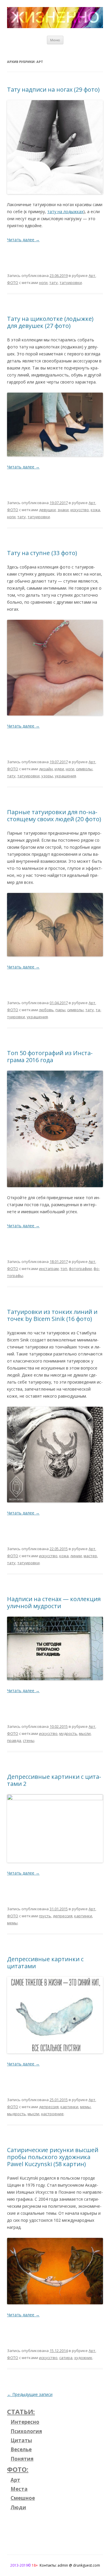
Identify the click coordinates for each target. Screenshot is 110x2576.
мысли (85, 1733)
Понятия (22, 2459)
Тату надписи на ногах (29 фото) (53, 89)
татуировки (71, 283)
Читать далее (23, 240)
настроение (52, 2114)
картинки (83, 1916)
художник (83, 2358)
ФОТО (13, 283)
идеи (59, 769)
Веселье (21, 2449)
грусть (45, 1916)
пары (60, 1010)
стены (29, 1740)
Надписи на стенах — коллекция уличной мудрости (54, 1602)
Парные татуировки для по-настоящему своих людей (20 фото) (54, 815)
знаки (63, 510)
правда (14, 1740)
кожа (95, 510)
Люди (18, 2507)
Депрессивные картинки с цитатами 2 (54, 1780)
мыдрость (16, 2114)
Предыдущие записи (30, 2394)
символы (84, 769)
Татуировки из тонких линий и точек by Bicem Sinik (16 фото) (52, 1315)
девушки (47, 510)
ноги (43, 283)
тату (54, 283)
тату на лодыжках (65, 212)
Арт (92, 275)
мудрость (68, 1733)
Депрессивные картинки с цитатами (45, 1963)
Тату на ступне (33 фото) (42, 553)
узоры (47, 776)
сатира (66, 2358)
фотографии (80, 1269)
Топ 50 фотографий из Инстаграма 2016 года (50, 1056)
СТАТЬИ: (21, 2411)
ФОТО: (18, 2469)
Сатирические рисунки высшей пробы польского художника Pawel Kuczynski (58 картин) (53, 2157)
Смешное (23, 2498)
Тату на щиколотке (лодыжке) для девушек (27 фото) (50, 322)
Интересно (25, 2422)
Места (19, 2489)
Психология (26, 2431)
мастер (90, 1556)
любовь (46, 1010)
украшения (65, 776)
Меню (55, 40)
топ (64, 1269)
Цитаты (21, 2440)
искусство (80, 510)
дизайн (46, 769)
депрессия (63, 1916)
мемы (12, 1923)
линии (76, 1556)
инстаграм (49, 1269)
